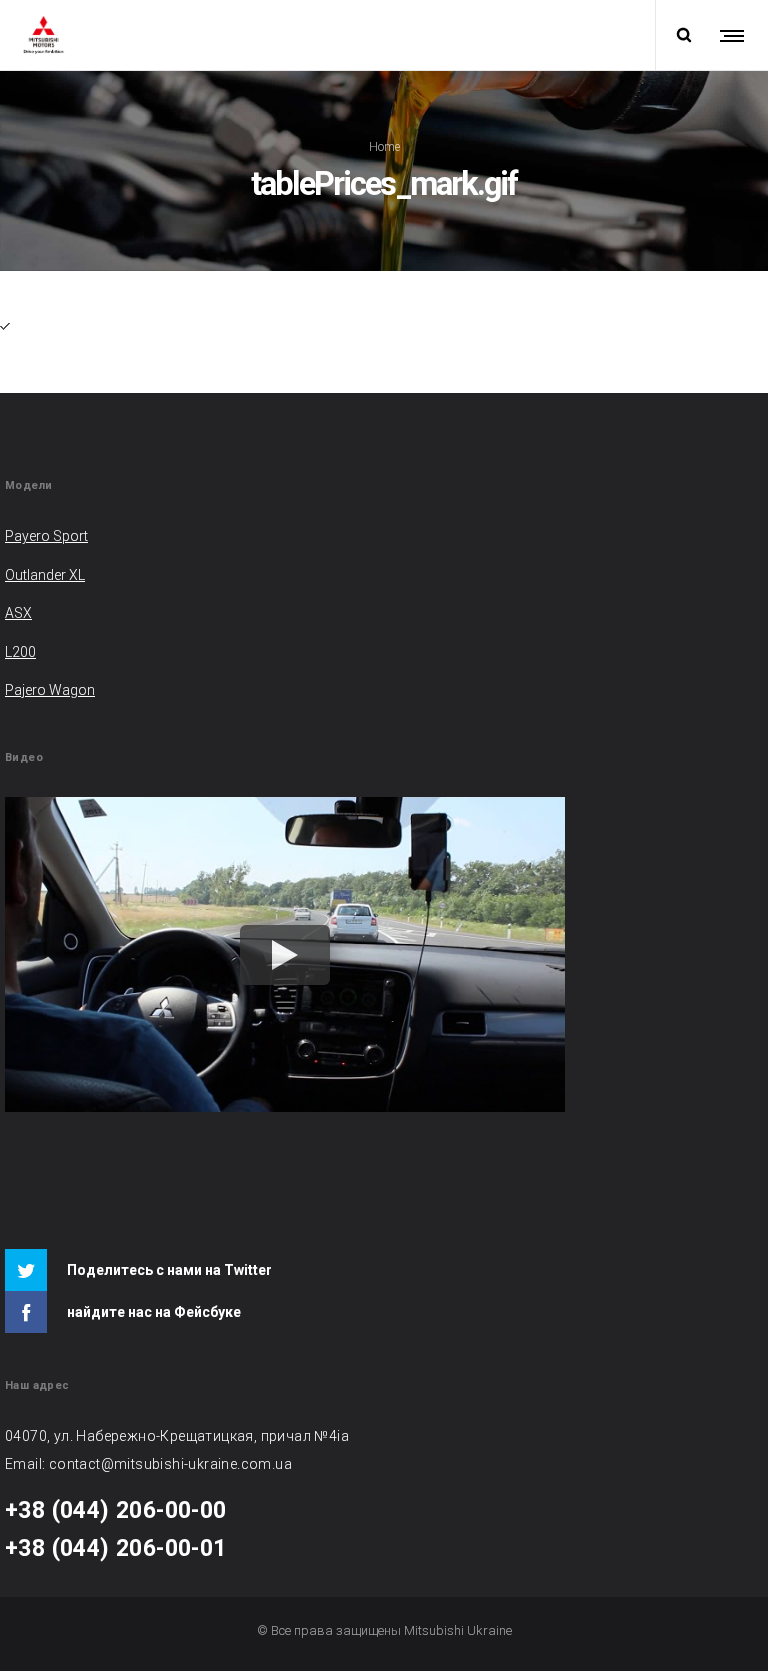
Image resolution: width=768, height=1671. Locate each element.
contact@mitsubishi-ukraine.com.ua (170, 1464)
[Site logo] (43, 35)
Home (384, 147)
